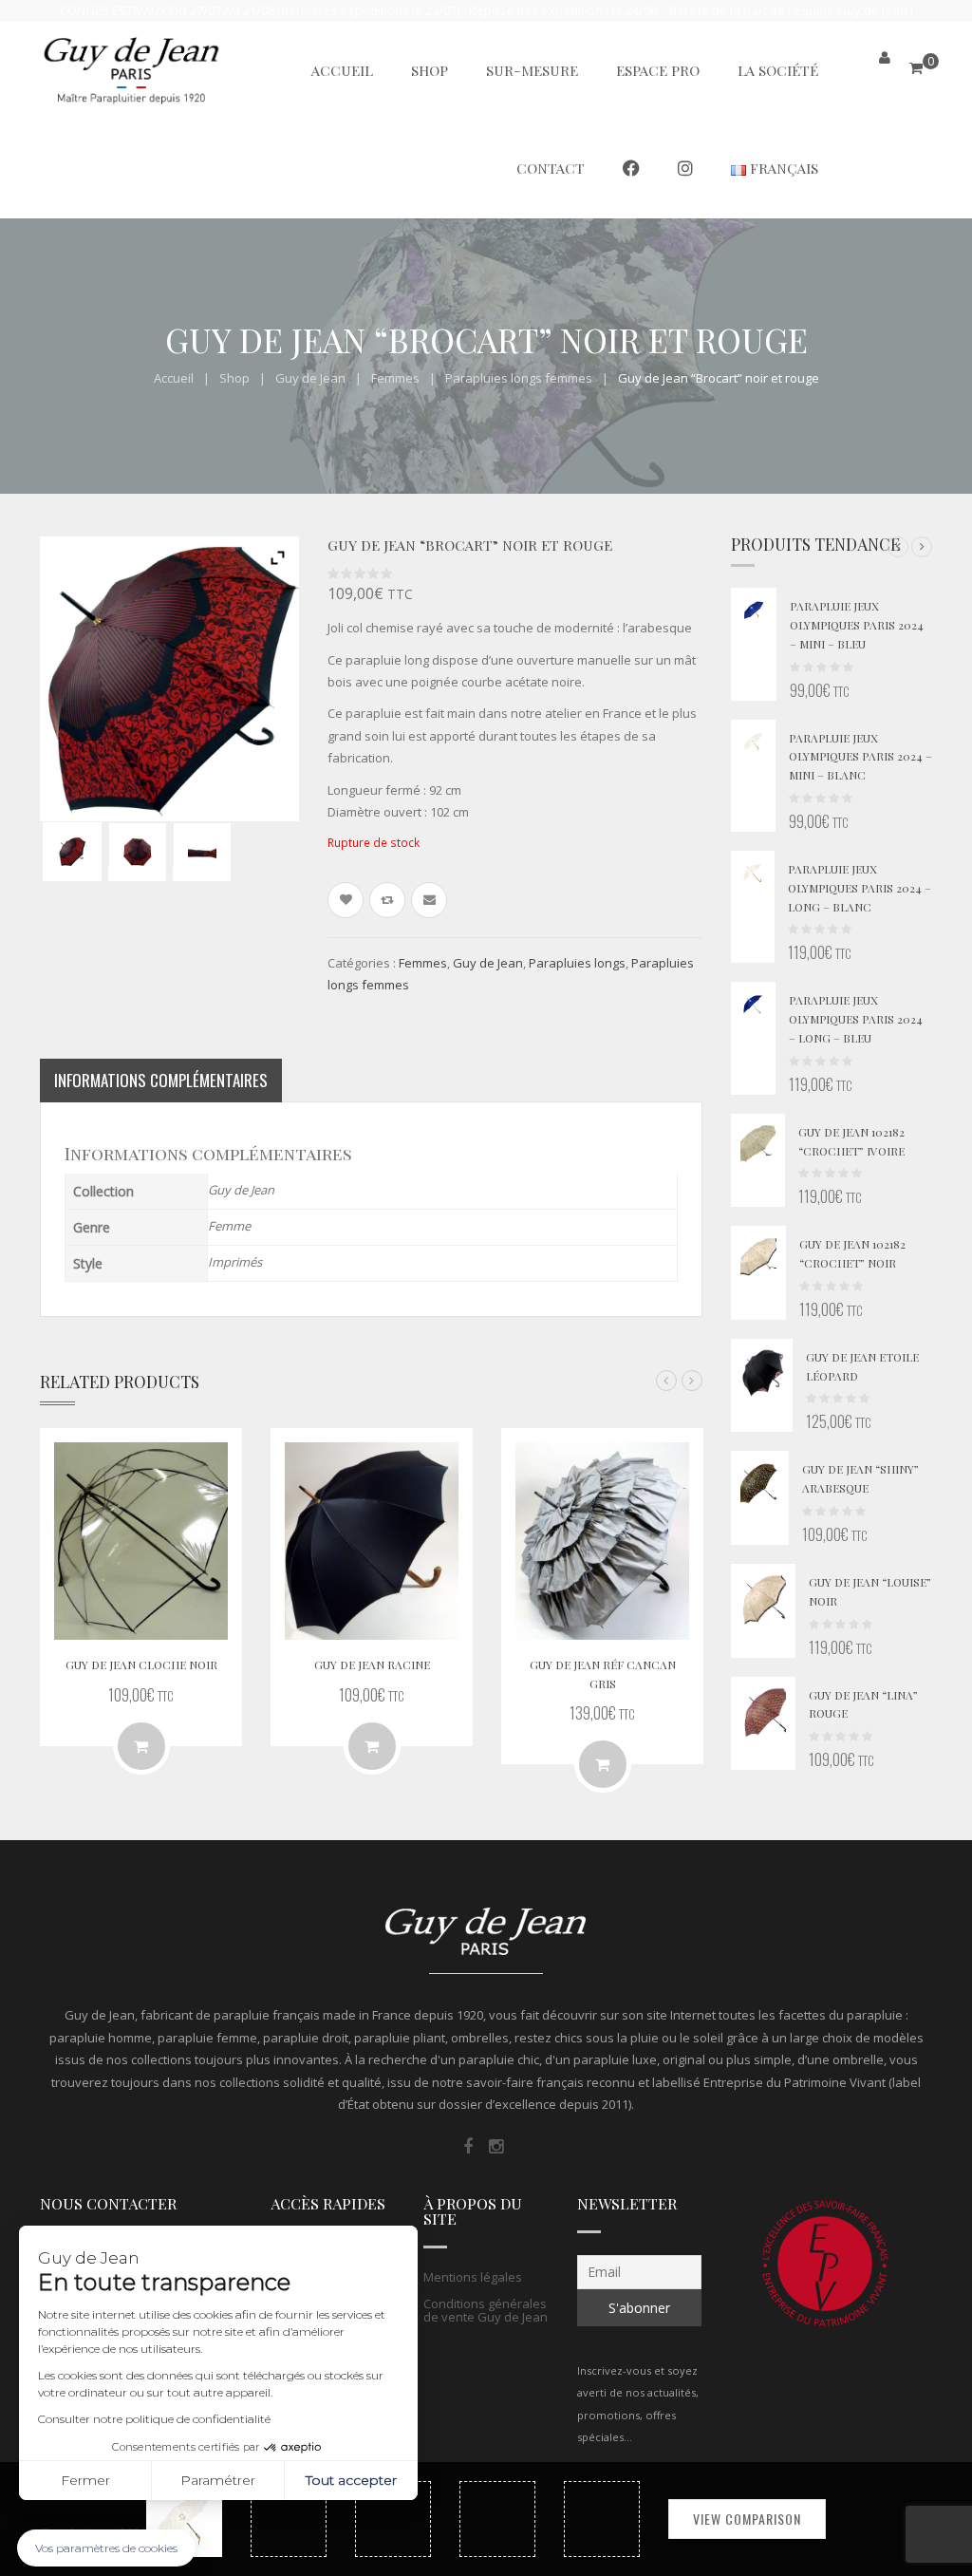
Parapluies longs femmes (519, 378)
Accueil (174, 378)
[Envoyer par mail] (429, 900)
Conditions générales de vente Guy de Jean (486, 2310)
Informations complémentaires (161, 1080)
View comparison (747, 2519)
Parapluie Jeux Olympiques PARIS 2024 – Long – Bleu (856, 1019)
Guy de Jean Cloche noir (141, 1664)
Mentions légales (473, 2277)
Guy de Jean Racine (372, 1664)
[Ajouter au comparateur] (387, 900)
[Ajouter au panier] (141, 1746)
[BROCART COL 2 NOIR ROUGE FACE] (137, 852)
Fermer (85, 2480)
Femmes (395, 378)
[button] (898, 547)
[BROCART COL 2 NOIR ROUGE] (72, 851)
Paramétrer (218, 2480)
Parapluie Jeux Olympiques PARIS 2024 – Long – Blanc (860, 888)
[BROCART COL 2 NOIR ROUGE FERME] (202, 852)
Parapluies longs (577, 963)
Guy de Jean (310, 378)
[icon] (468, 2147)
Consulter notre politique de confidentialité (154, 2419)
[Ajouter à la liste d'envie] (346, 900)
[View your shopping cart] (916, 68)
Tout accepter (351, 2480)
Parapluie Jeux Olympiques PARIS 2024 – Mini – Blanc (860, 757)
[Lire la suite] (372, 1746)
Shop (234, 378)
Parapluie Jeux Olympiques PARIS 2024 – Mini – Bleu (857, 625)
